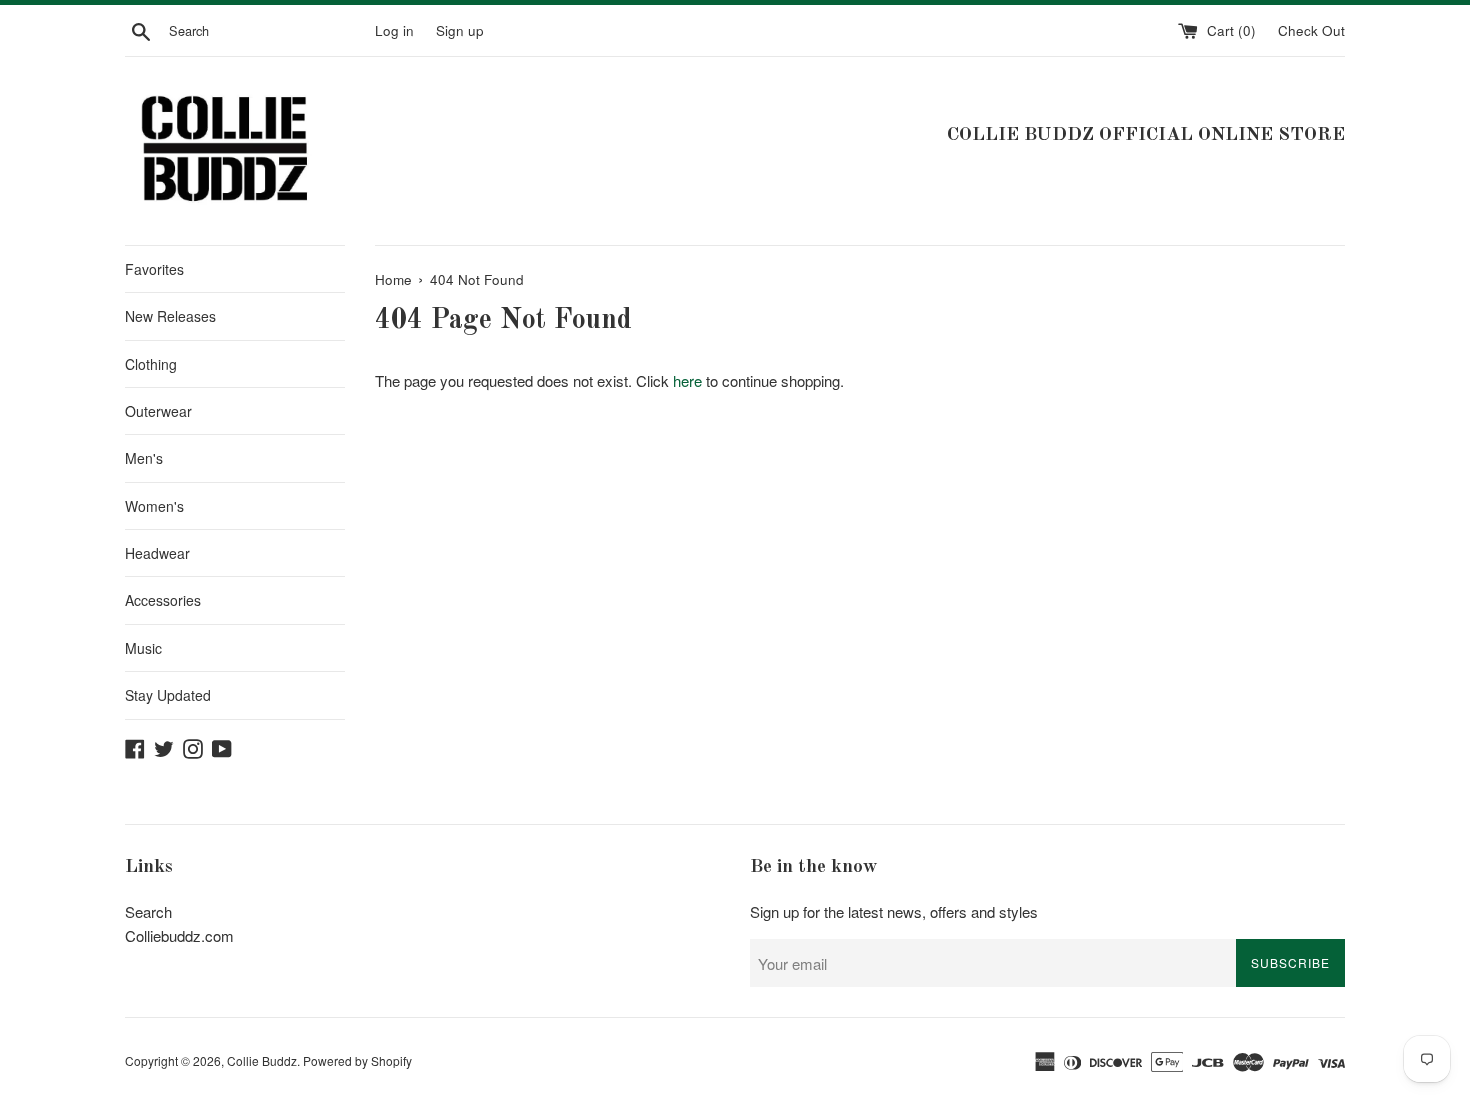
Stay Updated (168, 695)
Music (143, 648)
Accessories (163, 600)
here (687, 380)
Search (148, 911)
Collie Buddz (262, 1060)
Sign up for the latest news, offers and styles (894, 911)
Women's (154, 506)
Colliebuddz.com (179, 935)
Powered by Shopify (357, 1060)
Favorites (154, 269)
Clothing (151, 364)
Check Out (1311, 30)
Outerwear (158, 411)
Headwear (157, 553)
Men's (144, 458)
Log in (394, 30)
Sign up (460, 30)
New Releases (170, 316)
